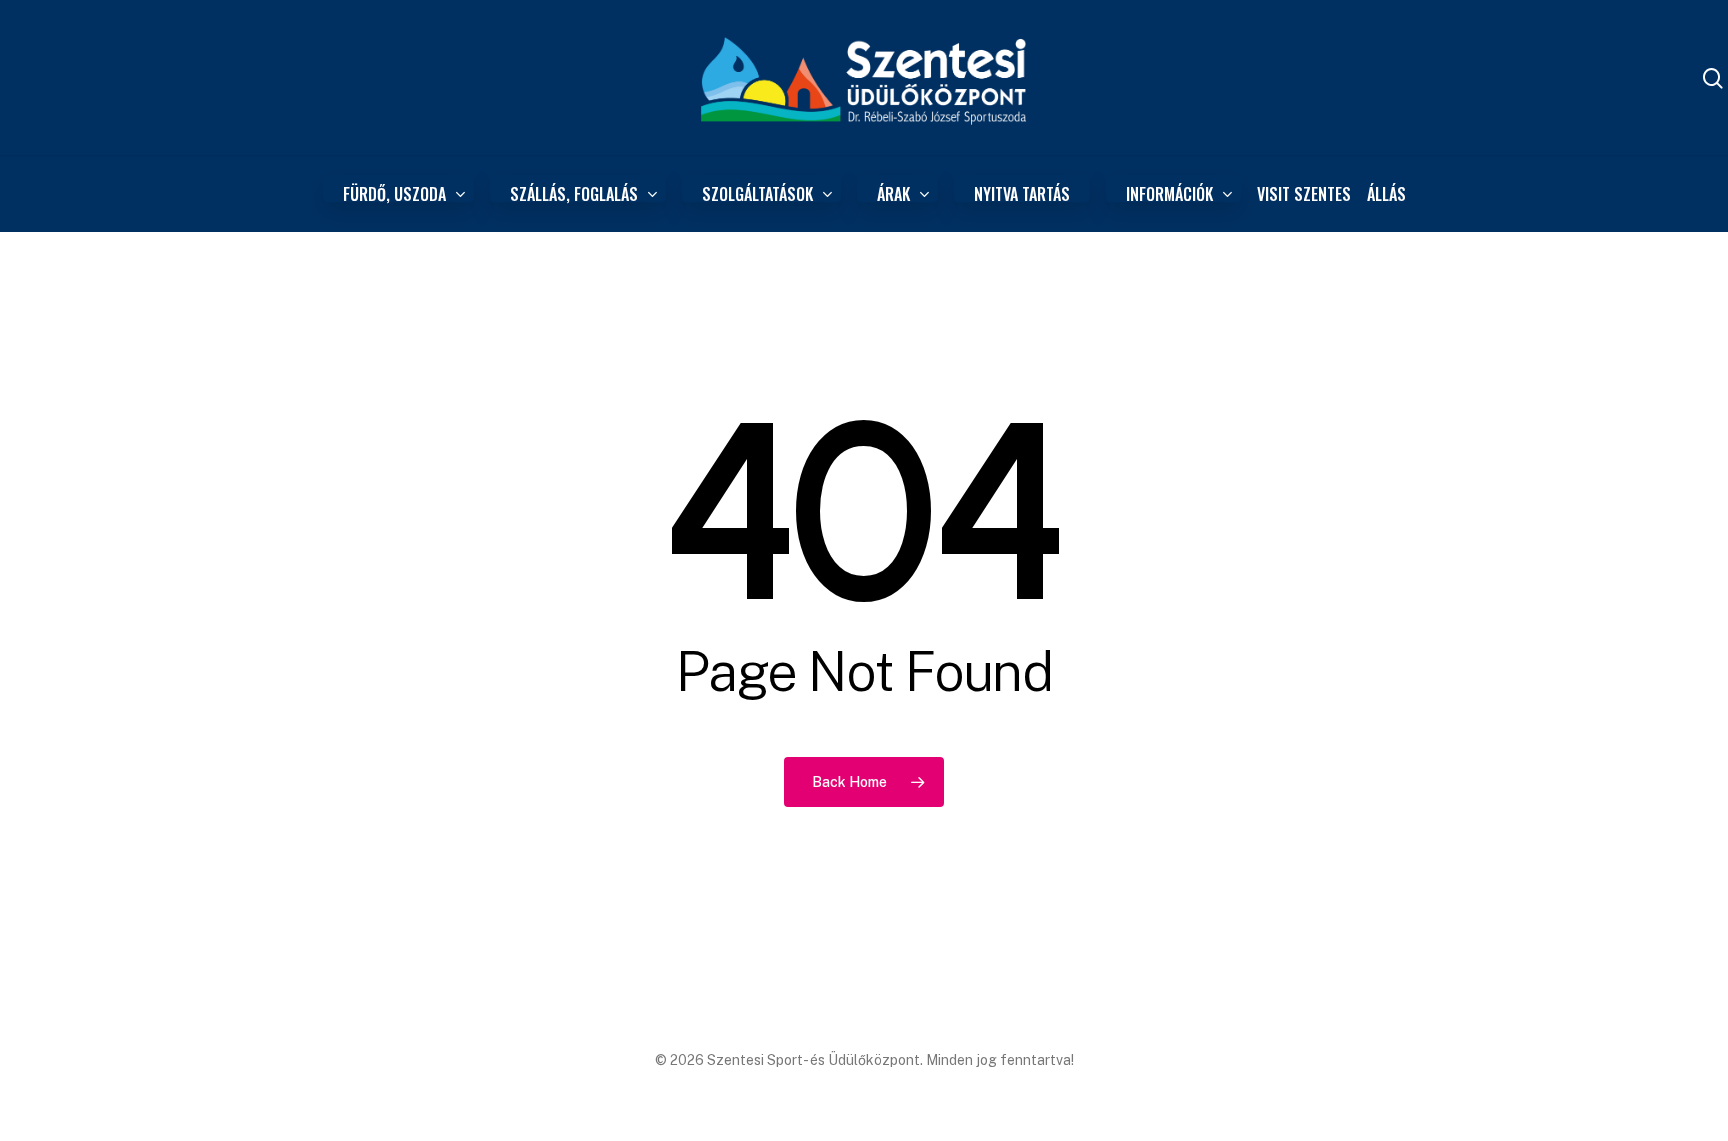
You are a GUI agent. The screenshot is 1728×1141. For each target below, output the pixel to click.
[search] (1713, 78)
